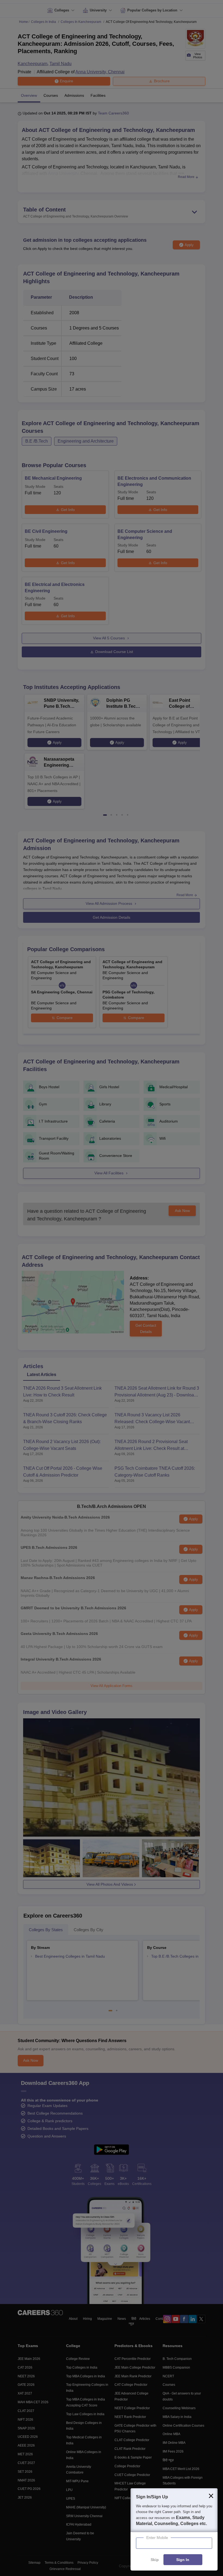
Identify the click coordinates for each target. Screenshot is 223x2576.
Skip (155, 2560)
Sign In (183, 2560)
